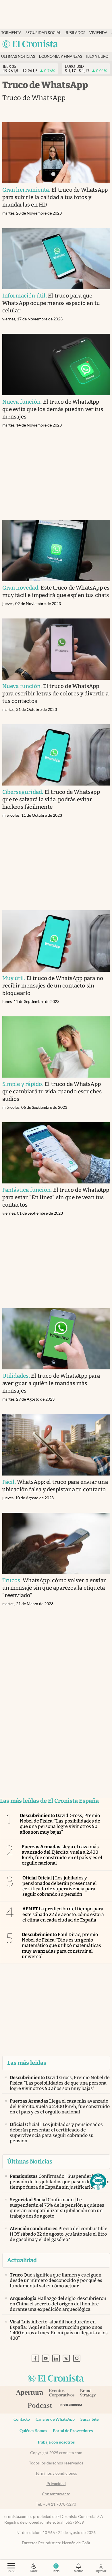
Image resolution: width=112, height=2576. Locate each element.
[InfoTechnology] (71, 2406)
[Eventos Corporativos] (61, 2394)
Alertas (79, 2571)
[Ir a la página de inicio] (30, 44)
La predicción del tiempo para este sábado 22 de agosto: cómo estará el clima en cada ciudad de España (63, 1914)
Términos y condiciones (56, 2473)
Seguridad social (43, 33)
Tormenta (11, 33)
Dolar (34, 2571)
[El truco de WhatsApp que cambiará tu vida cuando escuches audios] (56, 1047)
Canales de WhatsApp (55, 2419)
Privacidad (56, 2484)
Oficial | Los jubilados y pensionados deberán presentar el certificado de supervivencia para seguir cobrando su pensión (60, 1886)
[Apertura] (30, 2393)
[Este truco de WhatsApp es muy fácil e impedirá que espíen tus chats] (56, 551)
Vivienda (98, 33)
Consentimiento (56, 2494)
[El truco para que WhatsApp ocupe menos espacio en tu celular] (56, 259)
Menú (11, 2571)
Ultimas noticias (18, 56)
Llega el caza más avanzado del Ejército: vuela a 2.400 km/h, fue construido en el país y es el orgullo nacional (62, 1855)
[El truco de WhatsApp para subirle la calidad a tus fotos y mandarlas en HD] (56, 153)
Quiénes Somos (33, 2431)
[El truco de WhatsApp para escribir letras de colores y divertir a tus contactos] (56, 649)
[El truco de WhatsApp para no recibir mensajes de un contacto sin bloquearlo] (56, 941)
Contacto (22, 2419)
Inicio (56, 2571)
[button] (98, 2182)
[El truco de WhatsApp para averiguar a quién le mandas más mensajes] (56, 1339)
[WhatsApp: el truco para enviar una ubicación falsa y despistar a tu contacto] (56, 1445)
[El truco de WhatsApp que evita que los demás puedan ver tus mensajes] (56, 364)
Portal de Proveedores (73, 2431)
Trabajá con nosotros (56, 2442)
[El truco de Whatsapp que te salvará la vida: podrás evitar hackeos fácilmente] (56, 755)
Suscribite (89, 2419)
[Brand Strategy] (88, 2394)
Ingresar (101, 2571)
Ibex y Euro (97, 56)
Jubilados (75, 33)
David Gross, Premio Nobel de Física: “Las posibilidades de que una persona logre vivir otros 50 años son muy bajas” (60, 1824)
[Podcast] (40, 2406)
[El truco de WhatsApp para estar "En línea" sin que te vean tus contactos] (56, 1153)
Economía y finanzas (61, 56)
